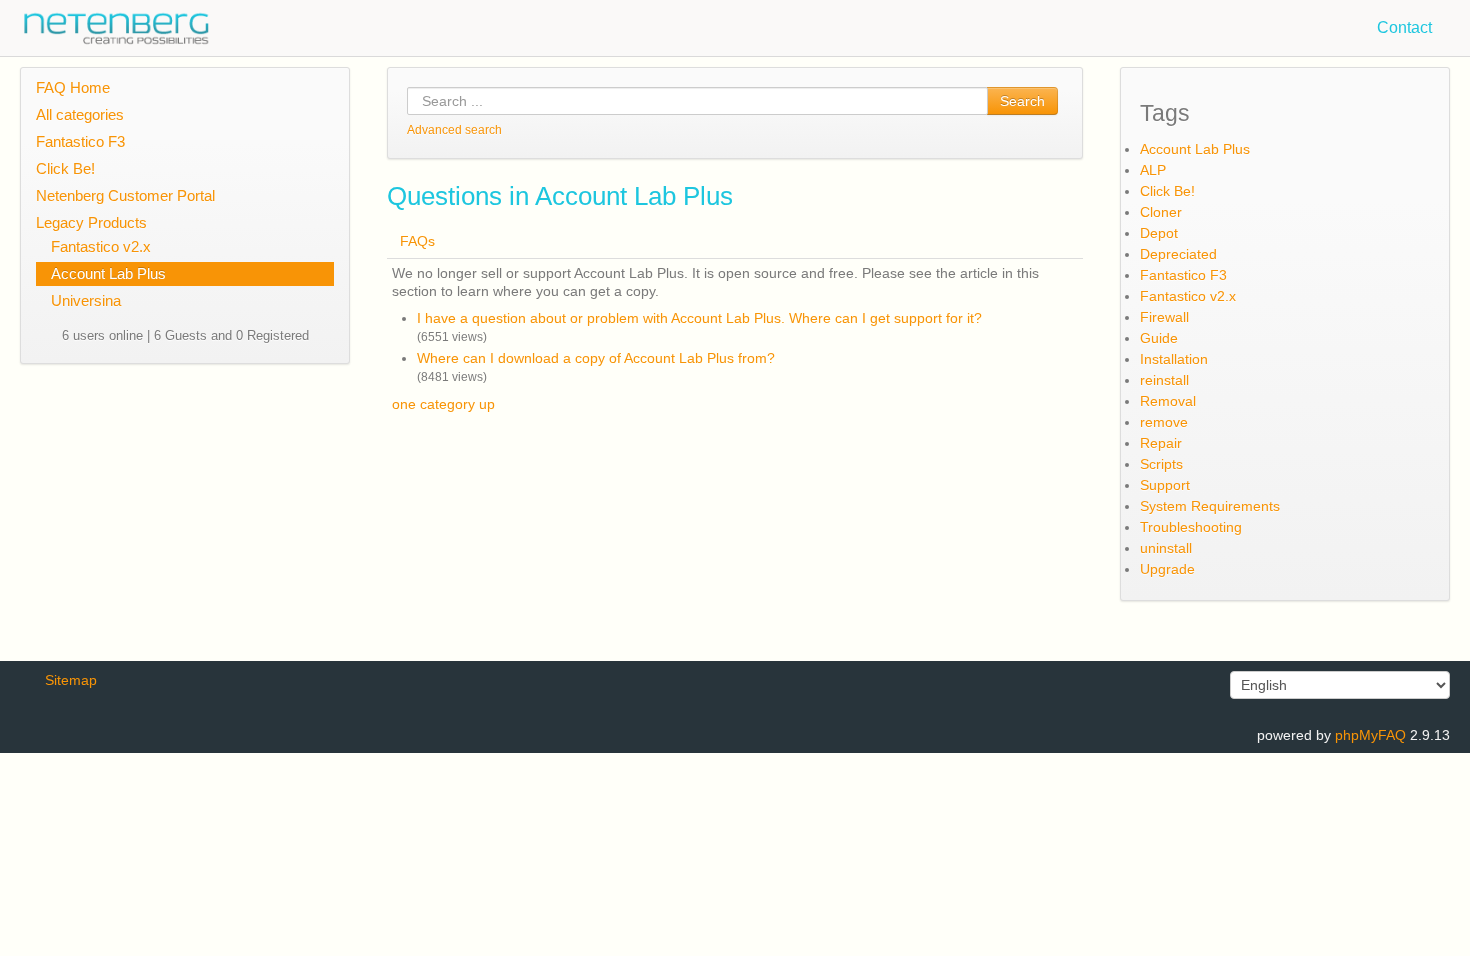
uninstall (1166, 548)
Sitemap (71, 680)
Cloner (1161, 212)
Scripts (1161, 464)
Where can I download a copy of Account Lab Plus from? (596, 358)
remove (1164, 422)
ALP (1153, 170)
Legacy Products (91, 222)
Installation (1174, 359)
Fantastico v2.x (101, 246)
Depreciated (1178, 254)
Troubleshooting (1191, 527)
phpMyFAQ (1370, 735)
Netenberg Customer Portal (125, 195)
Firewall (1164, 317)
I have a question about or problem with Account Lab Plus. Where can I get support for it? (699, 318)
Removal (1168, 401)
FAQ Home (73, 87)
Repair (1161, 443)
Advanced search (454, 130)
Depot (1159, 233)
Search (1022, 101)
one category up (443, 404)
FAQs (417, 241)
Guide (1159, 338)
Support (1165, 485)
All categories (80, 114)
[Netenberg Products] (105, 23)
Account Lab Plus (108, 273)
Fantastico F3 (80, 141)
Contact (1404, 27)
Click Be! (65, 168)
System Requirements (1210, 506)
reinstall (1164, 380)
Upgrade (1167, 569)
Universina (86, 300)
